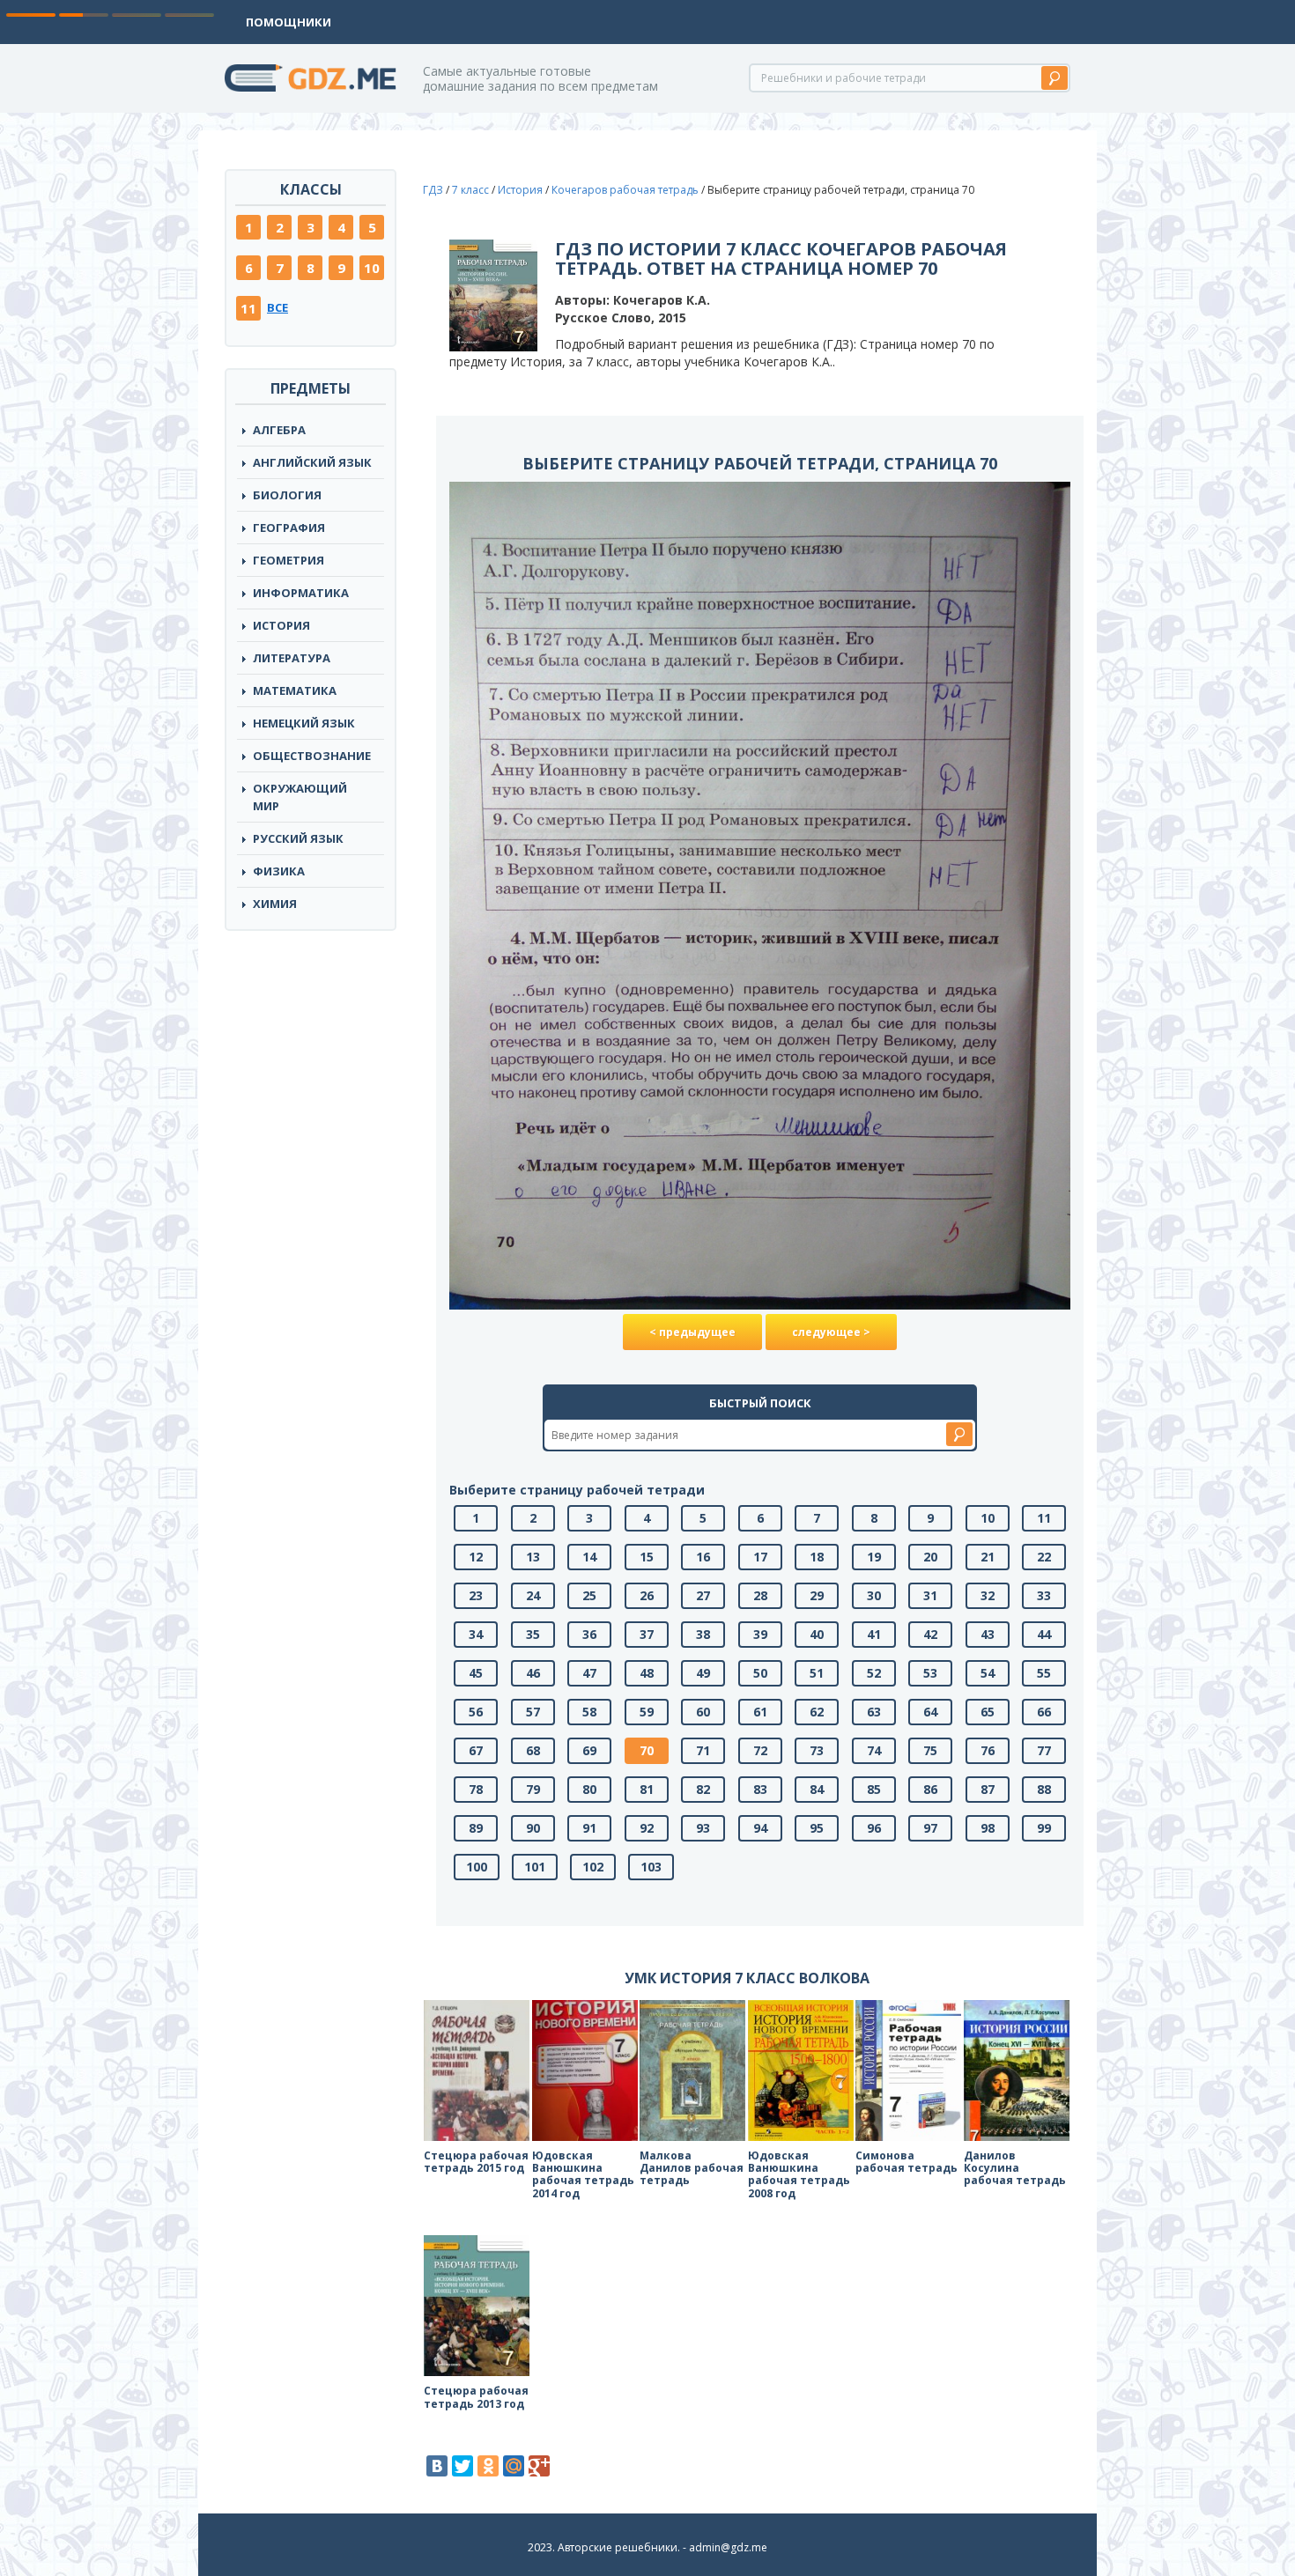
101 (535, 1867)
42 (930, 1634)
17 (760, 1557)
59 (647, 1712)
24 (533, 1595)
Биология (287, 495)
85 (874, 1789)
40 (817, 1634)
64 (930, 1712)
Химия (275, 904)
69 (589, 1750)
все (277, 307)
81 (647, 1789)
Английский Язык (312, 462)
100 (477, 1867)
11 (248, 308)
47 (589, 1673)
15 (647, 1557)
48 (647, 1673)
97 (930, 1828)
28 (760, 1595)
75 (930, 1750)
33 (1044, 1595)
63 (874, 1712)
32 (988, 1595)
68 (533, 1750)
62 (817, 1712)
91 (589, 1828)
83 (760, 1789)
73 (817, 1750)
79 (533, 1789)
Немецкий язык (304, 723)
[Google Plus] (539, 2466)
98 (988, 1828)
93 (703, 1828)
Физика (279, 871)
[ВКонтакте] (437, 2466)
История (281, 625)
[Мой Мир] (514, 2466)
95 (817, 1828)
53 (930, 1673)
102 (593, 1867)
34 (476, 1634)
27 (703, 1595)
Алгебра (279, 430)
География (289, 528)
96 (874, 1828)
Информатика (301, 593)
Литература (292, 658)
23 (476, 1595)
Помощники (289, 22)
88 (1044, 1789)
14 (589, 1557)
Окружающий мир (300, 797)
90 (533, 1828)
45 (476, 1673)
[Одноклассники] (488, 2466)
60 (703, 1712)
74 (874, 1750)
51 (817, 1673)
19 (874, 1557)
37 (647, 1634)
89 (476, 1828)
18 (817, 1557)
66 (1044, 1712)
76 (988, 1750)
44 (1044, 1634)
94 (760, 1828)
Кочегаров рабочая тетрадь (625, 190)
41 (874, 1634)
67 (476, 1750)
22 (1044, 1557)
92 (647, 1828)
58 (589, 1712)
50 (760, 1673)
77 (1044, 1750)
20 (930, 1557)
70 (647, 1750)
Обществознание (312, 756)
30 (874, 1595)
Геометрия (289, 560)
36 (589, 1634)
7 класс (470, 190)
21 (988, 1557)
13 (533, 1557)
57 (533, 1712)
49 (703, 1673)
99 (1044, 1828)
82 (703, 1789)
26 (647, 1595)
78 (476, 1789)
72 (760, 1750)
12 (476, 1557)
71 (703, 1750)
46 (533, 1673)
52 (874, 1673)
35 (533, 1634)
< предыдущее (692, 1332)
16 (703, 1557)
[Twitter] (462, 2466)
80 (589, 1789)
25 (589, 1595)
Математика (295, 690)
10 (372, 268)
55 (1044, 1673)
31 (930, 1595)
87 (988, 1789)
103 (651, 1867)
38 (703, 1634)
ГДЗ (433, 190)
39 (760, 1634)
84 (817, 1789)
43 (988, 1634)
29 (817, 1595)
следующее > (831, 1332)
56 (476, 1712)
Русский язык (298, 838)
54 (988, 1673)
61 (760, 1712)
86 (930, 1789)
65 (988, 1712)
